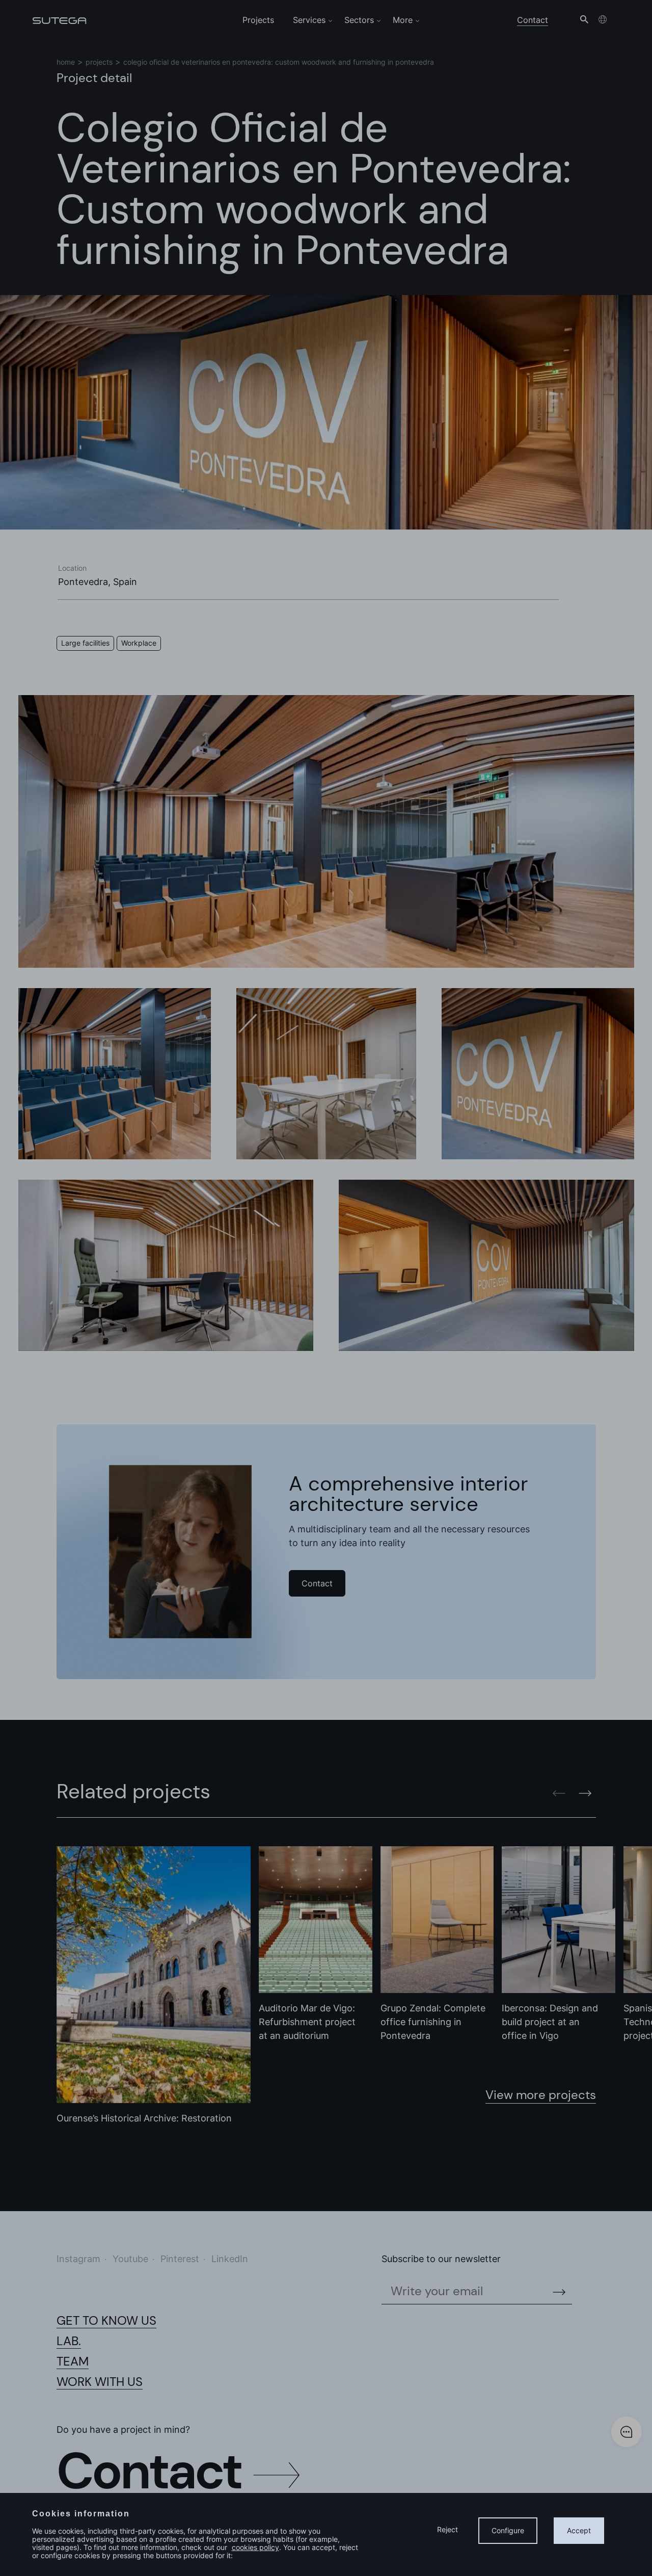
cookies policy (255, 2547)
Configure (508, 2530)
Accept (579, 2530)
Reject (447, 2529)
